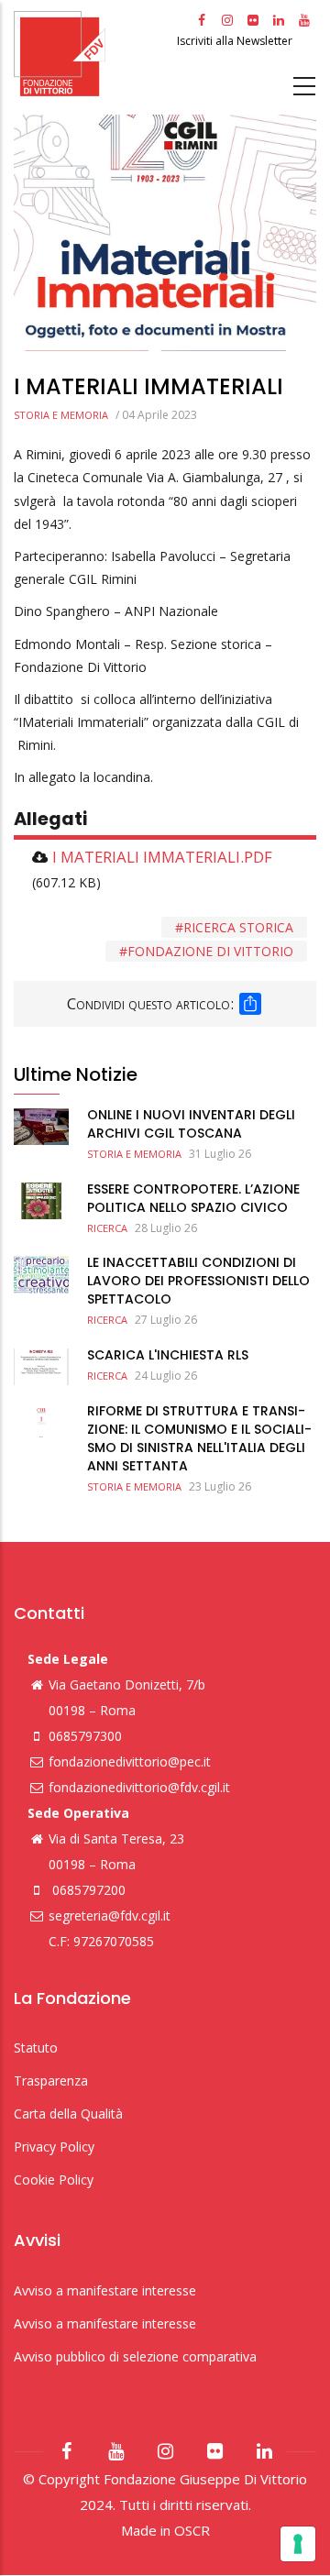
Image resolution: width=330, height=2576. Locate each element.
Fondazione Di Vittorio (210, 951)
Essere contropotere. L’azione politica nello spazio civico (193, 1198)
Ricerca (107, 1228)
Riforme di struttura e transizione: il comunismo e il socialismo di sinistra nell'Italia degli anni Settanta (199, 1438)
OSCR (192, 2530)
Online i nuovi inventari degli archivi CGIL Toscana (191, 1124)
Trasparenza (51, 2081)
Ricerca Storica (238, 927)
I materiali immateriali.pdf (162, 857)
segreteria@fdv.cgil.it (110, 1915)
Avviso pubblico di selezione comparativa (135, 2356)
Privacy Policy (54, 2147)
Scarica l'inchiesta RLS (168, 1355)
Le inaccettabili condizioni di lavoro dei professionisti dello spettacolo (198, 1281)
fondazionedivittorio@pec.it (130, 1761)
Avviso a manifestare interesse (105, 2290)
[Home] (93, 54)
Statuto (36, 2048)
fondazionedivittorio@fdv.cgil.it (139, 1787)
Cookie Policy (54, 2180)
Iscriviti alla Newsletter (236, 41)
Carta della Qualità (68, 2114)
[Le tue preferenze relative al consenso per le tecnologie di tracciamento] (298, 2544)
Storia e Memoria (61, 415)
